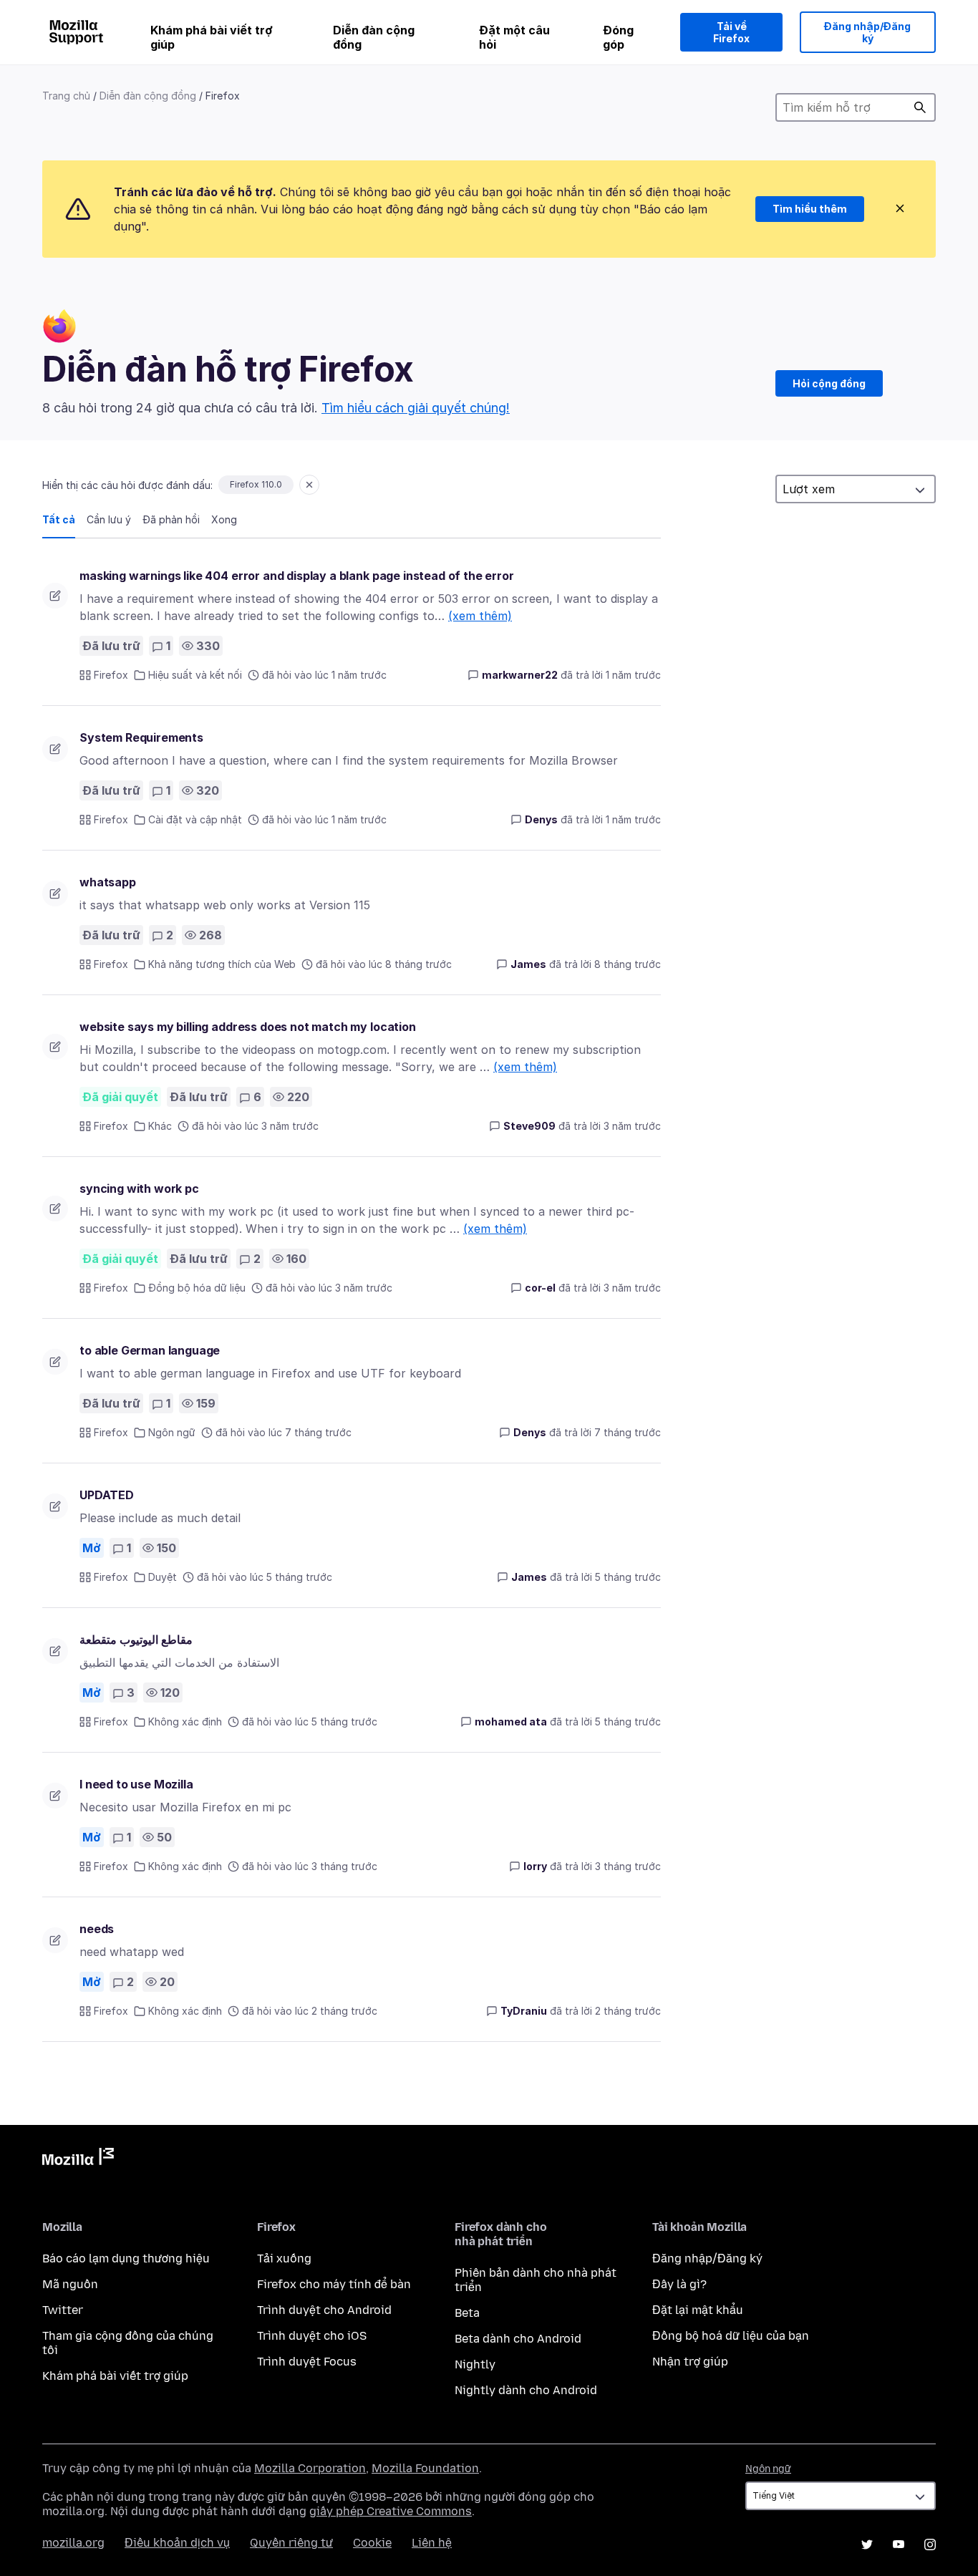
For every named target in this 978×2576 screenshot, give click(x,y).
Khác (160, 1126)
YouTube (899, 2544)
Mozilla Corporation (310, 2468)
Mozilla (78, 2159)
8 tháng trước (628, 964)
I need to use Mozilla (136, 1784)
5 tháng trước (628, 1577)
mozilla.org (73, 2543)
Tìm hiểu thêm (810, 209)
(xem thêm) (480, 616)
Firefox (111, 675)
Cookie (372, 2543)
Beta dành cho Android (518, 2339)
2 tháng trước (628, 2011)
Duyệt (163, 1577)
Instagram (930, 2544)
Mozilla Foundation (425, 2468)
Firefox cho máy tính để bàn (334, 2284)
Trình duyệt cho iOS (312, 2336)
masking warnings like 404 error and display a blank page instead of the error (297, 576)
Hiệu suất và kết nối (195, 675)
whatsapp (108, 882)
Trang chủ (66, 96)
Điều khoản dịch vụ (177, 2543)
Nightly (475, 2364)
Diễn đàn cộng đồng (374, 37)
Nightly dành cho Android (526, 2390)
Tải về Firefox (731, 33)
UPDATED (107, 1495)
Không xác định (185, 1722)
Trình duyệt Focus (307, 2362)
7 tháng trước (628, 1432)
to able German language (150, 1350)
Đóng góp (618, 37)
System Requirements (141, 737)
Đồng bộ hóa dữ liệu (197, 1288)
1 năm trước (633, 675)
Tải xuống (284, 2258)
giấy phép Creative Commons (391, 2511)
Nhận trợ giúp (690, 2362)
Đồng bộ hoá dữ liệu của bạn (731, 2336)
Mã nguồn (70, 2284)
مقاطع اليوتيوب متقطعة (136, 1640)
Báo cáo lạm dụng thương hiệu (126, 2258)
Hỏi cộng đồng (829, 383)
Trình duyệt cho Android (324, 2310)
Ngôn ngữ (172, 1432)
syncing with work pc (139, 1188)
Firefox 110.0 (256, 484)
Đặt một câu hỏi (514, 37)
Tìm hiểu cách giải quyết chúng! (416, 408)
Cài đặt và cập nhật (195, 819)
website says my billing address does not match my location (248, 1027)
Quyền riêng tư (291, 2543)
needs (97, 1929)
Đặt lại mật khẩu (698, 2310)
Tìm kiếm (920, 107)
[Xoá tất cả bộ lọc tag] (309, 485)
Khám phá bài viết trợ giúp (212, 37)
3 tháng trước (628, 1866)
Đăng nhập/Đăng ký (867, 33)
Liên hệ (432, 2543)
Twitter (63, 2310)
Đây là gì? (679, 2284)
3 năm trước (632, 1126)
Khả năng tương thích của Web (222, 964)
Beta (467, 2313)
